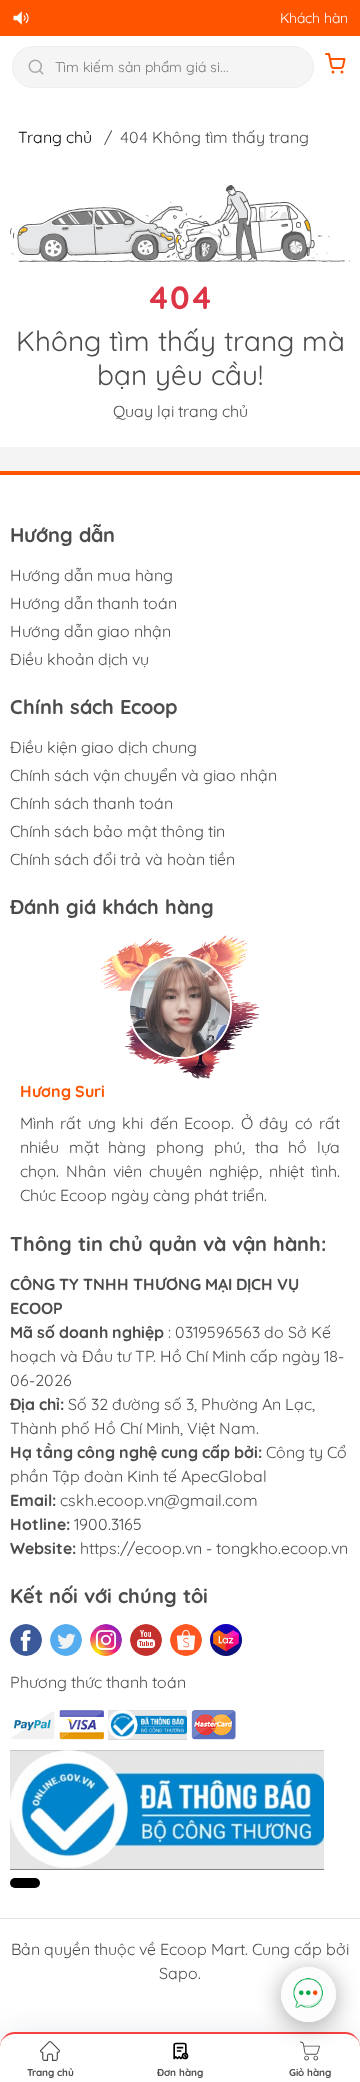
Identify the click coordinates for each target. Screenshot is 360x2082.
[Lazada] (226, 1640)
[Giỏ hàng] (336, 67)
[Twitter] (66, 1640)
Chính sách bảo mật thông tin (117, 831)
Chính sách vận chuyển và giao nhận (143, 775)
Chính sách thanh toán (91, 803)
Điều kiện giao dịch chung (103, 747)
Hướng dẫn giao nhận (90, 631)
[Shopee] (186, 1640)
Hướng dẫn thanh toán (93, 603)
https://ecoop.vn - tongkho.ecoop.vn (214, 1548)
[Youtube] (146, 1640)
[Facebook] (26, 1640)
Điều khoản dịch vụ (79, 659)
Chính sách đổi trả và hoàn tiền (122, 859)
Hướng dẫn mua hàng (91, 575)
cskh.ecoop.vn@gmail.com (159, 1500)
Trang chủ (55, 137)
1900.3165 (108, 1524)
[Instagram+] (106, 1640)
